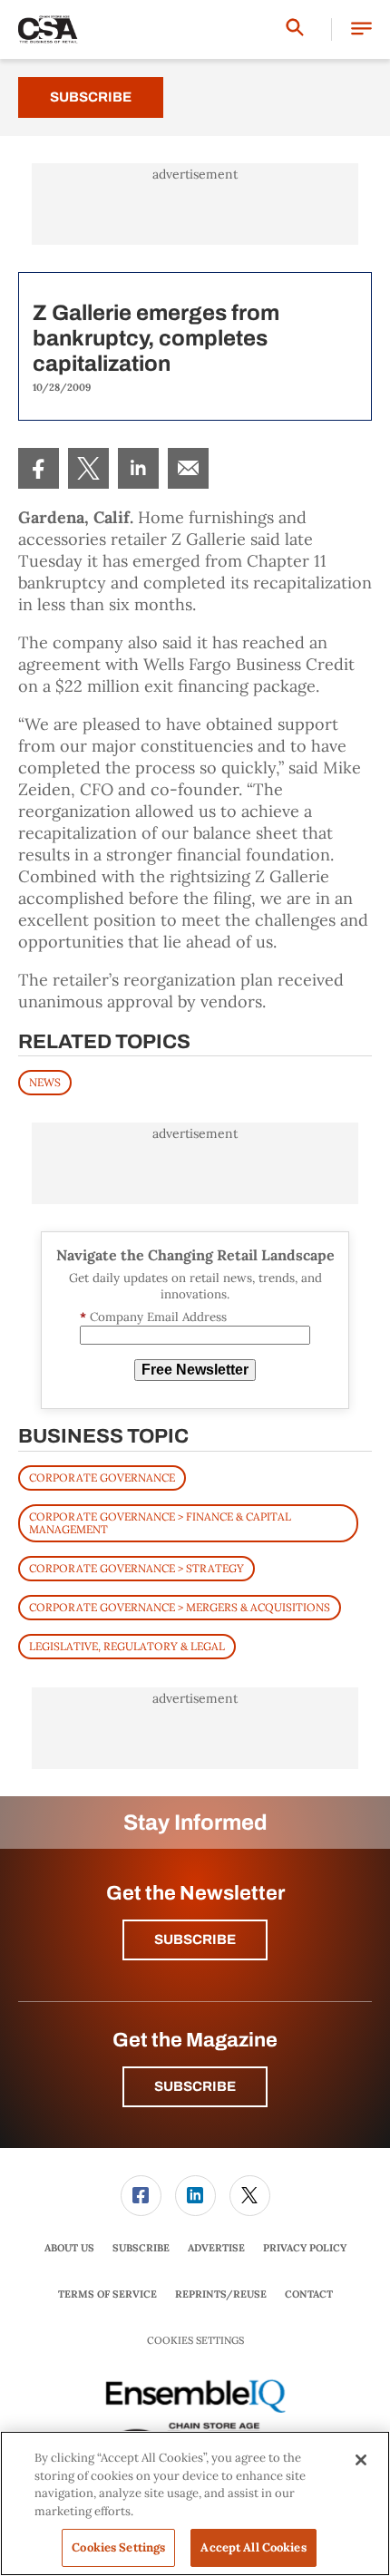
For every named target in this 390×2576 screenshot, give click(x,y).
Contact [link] (309, 2294)
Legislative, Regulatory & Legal (127, 1646)
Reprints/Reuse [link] (221, 2294)
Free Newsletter (195, 1370)
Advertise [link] (216, 2248)
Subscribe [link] (141, 2248)
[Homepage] (48, 30)
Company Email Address (153, 1317)
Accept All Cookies (253, 2547)
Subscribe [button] (195, 1939)
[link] (39, 468)
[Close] (361, 2460)
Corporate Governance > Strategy (136, 1568)
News (45, 1082)
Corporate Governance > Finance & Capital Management (160, 1523)
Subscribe (91, 97)
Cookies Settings (195, 2341)
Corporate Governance (102, 1478)
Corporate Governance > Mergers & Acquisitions (180, 1607)
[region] (195, 2503)
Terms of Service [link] (107, 2294)
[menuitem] (39, 468)
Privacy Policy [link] (305, 2248)
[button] (361, 29)
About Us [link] (69, 2248)
